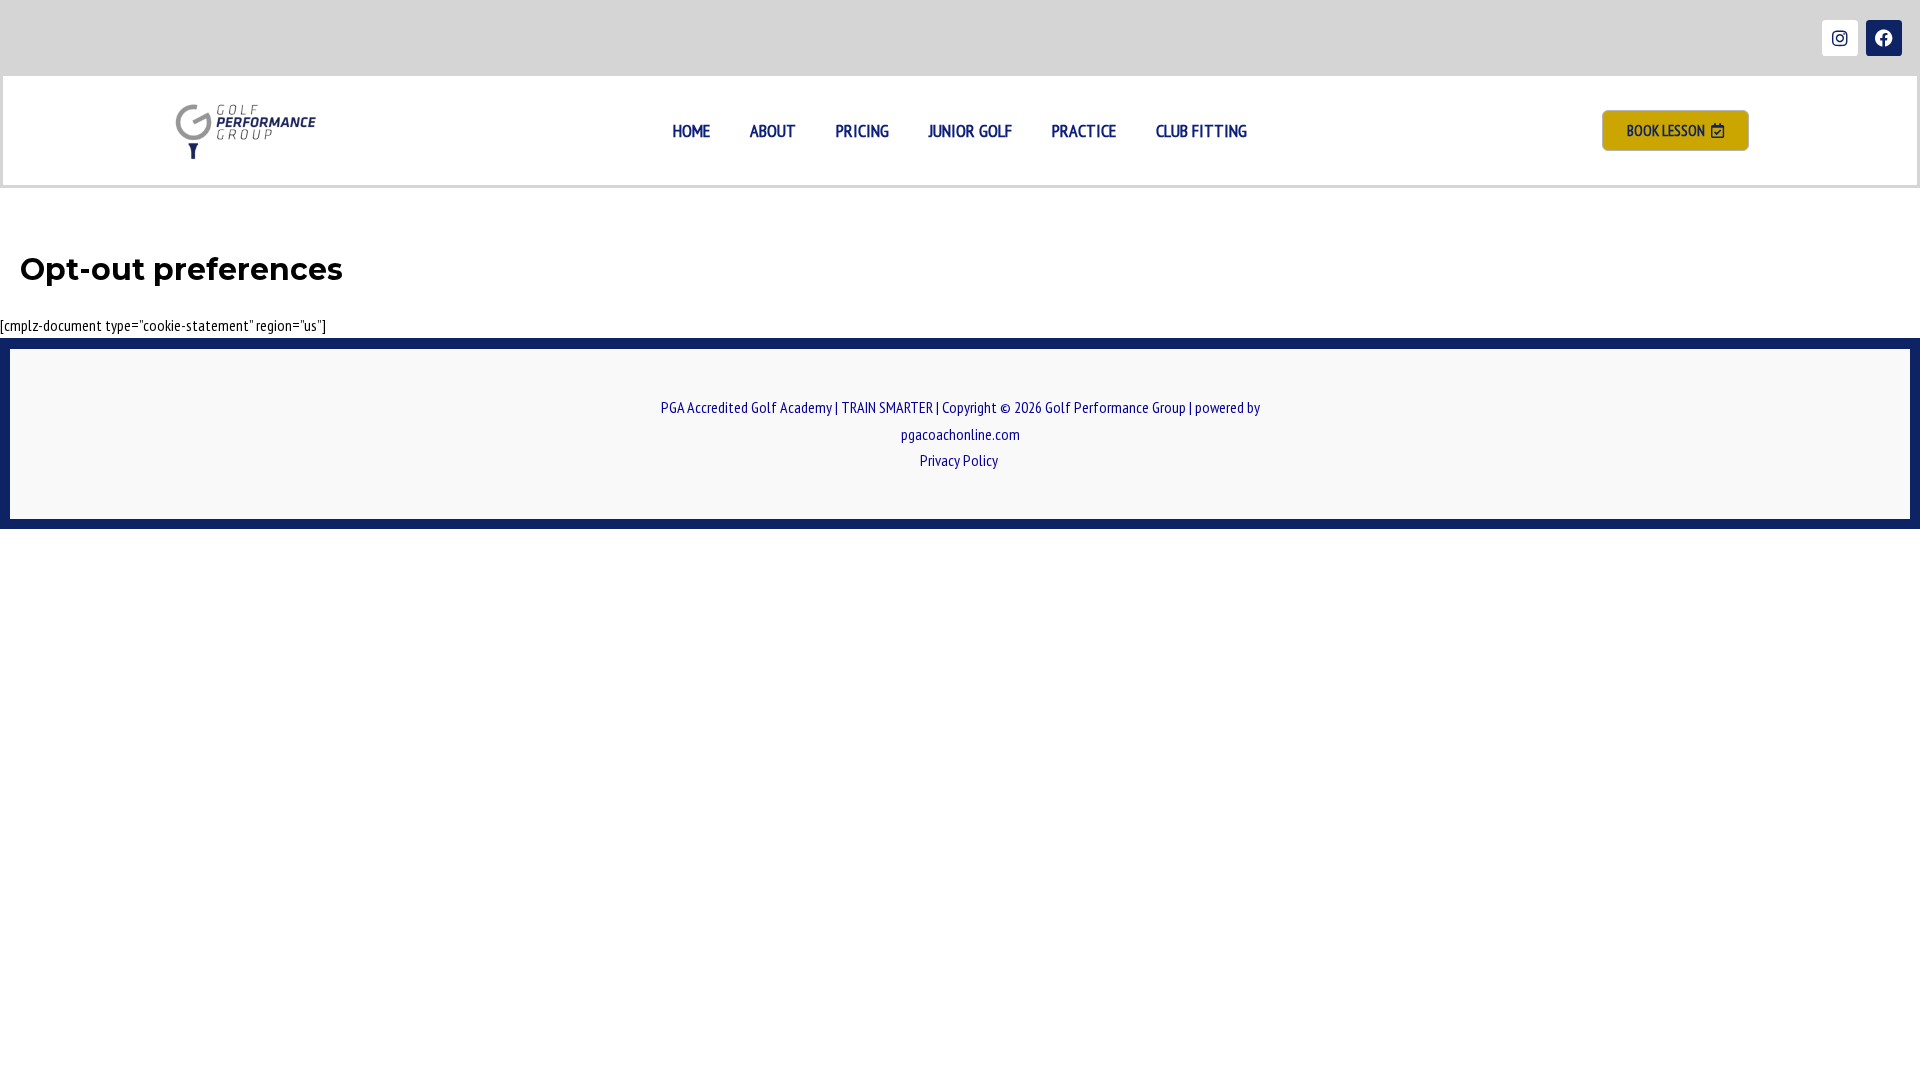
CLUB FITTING (1201, 130)
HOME (691, 130)
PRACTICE (1084, 130)
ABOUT (773, 130)
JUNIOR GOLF (970, 130)
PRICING (862, 130)
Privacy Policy (960, 460)
